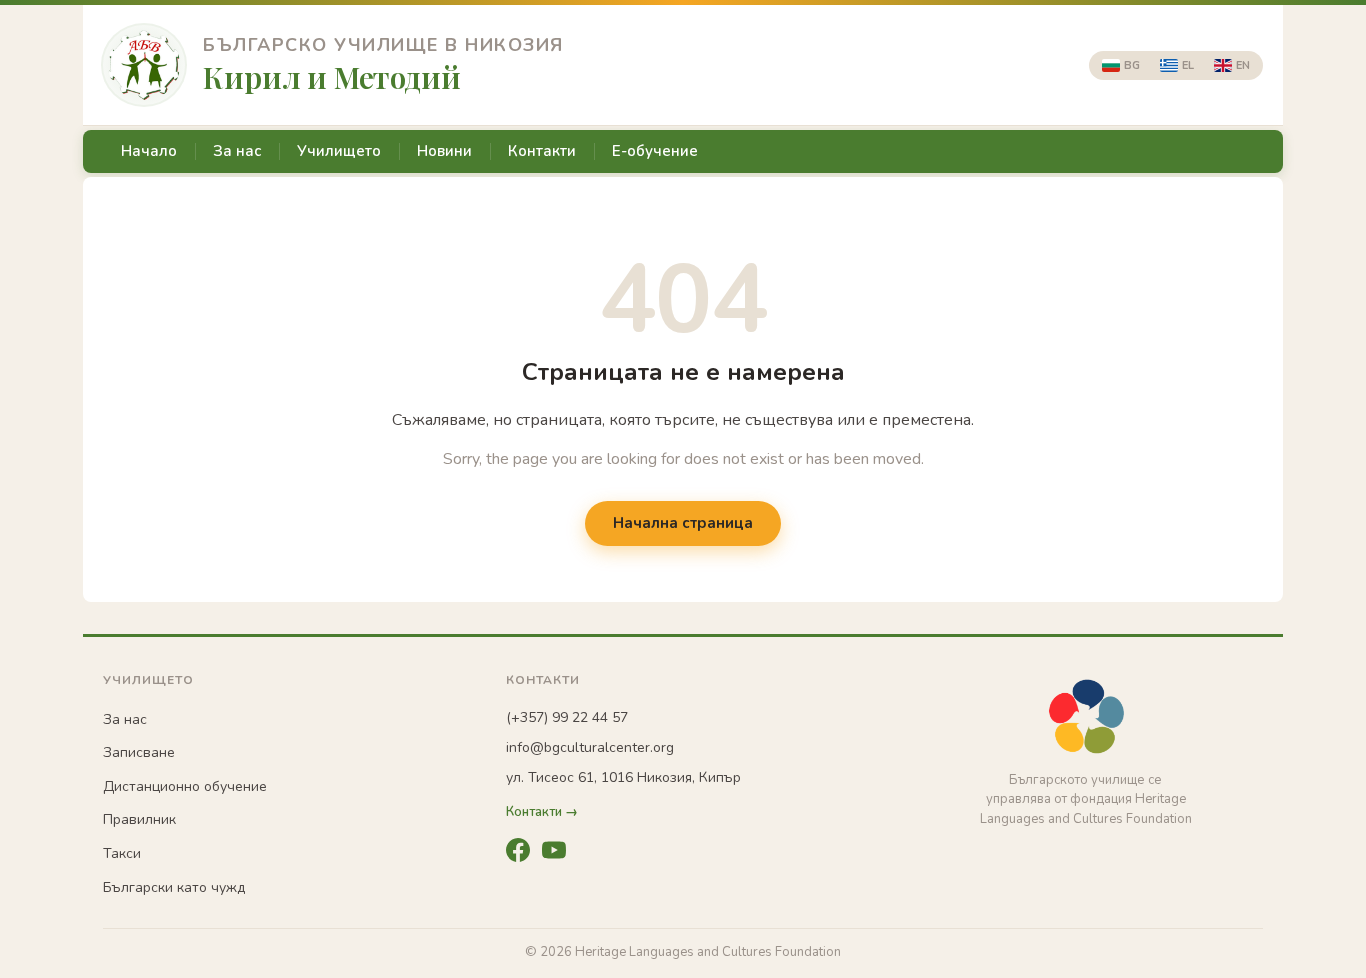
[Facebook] (518, 850)
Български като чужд (174, 887)
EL (1188, 65)
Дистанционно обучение (185, 786)
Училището (339, 151)
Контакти (542, 151)
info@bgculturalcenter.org (590, 747)
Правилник (139, 819)
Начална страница (683, 523)
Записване (139, 752)
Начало (149, 151)
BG (1132, 65)
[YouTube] (554, 850)
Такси (122, 853)
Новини (444, 151)
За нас (237, 151)
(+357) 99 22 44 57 (567, 717)
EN (1243, 65)
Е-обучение (655, 151)
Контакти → (542, 812)
